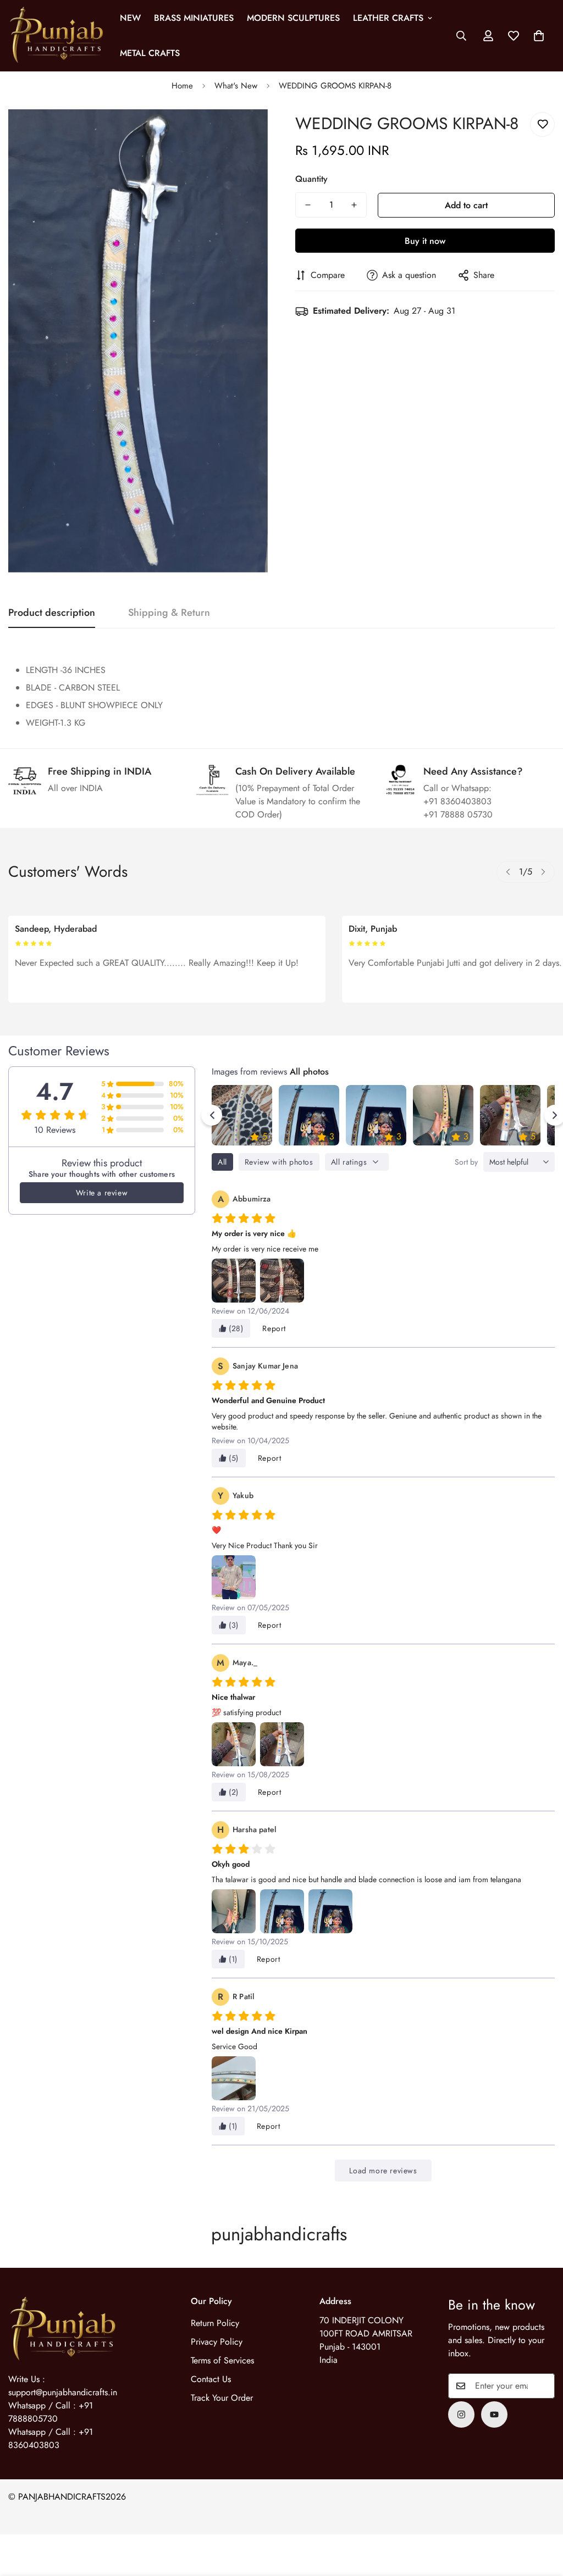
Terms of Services (222, 2360)
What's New (236, 86)
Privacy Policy (217, 2342)
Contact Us (211, 2379)
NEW (130, 18)
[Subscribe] (543, 2386)
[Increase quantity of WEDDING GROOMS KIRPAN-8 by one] (354, 205)
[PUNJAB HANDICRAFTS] (56, 36)
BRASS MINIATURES (194, 18)
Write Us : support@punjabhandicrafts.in (63, 2386)
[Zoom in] (244, 133)
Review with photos (279, 1162)
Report (274, 1328)
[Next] (543, 872)
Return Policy (215, 2323)
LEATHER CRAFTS (388, 18)
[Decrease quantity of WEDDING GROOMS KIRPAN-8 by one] (308, 205)
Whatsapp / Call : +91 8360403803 (51, 2438)
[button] (539, 36)
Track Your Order (222, 2398)
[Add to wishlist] (542, 124)
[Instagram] (461, 2414)
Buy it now (425, 241)
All (222, 1162)
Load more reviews (383, 2171)
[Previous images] (212, 1115)
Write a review (102, 1193)
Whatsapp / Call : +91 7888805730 (51, 2412)
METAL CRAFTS (150, 53)
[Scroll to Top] (542, 2516)
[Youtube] (494, 2414)
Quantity (311, 179)
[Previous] (508, 872)
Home (182, 86)
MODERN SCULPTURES (293, 18)
